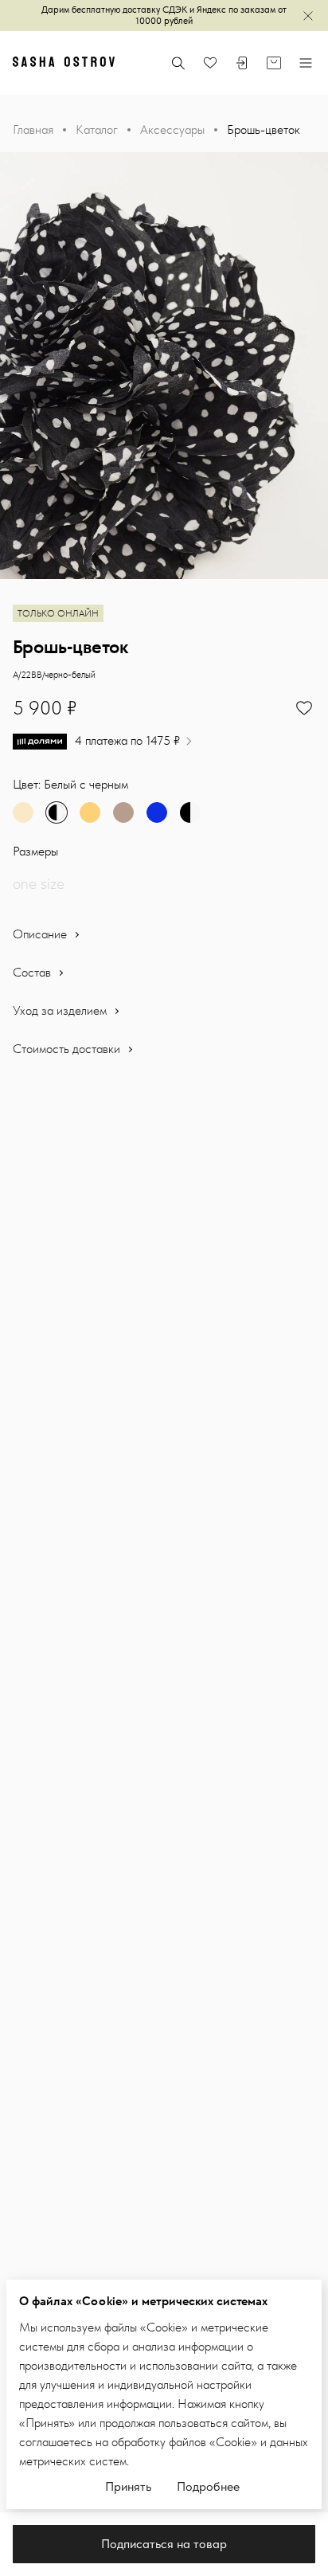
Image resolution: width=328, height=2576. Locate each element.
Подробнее (208, 2486)
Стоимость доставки (68, 1049)
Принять (128, 2486)
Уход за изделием (61, 1010)
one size (39, 883)
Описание (41, 934)
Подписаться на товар (164, 2544)
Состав (33, 972)
